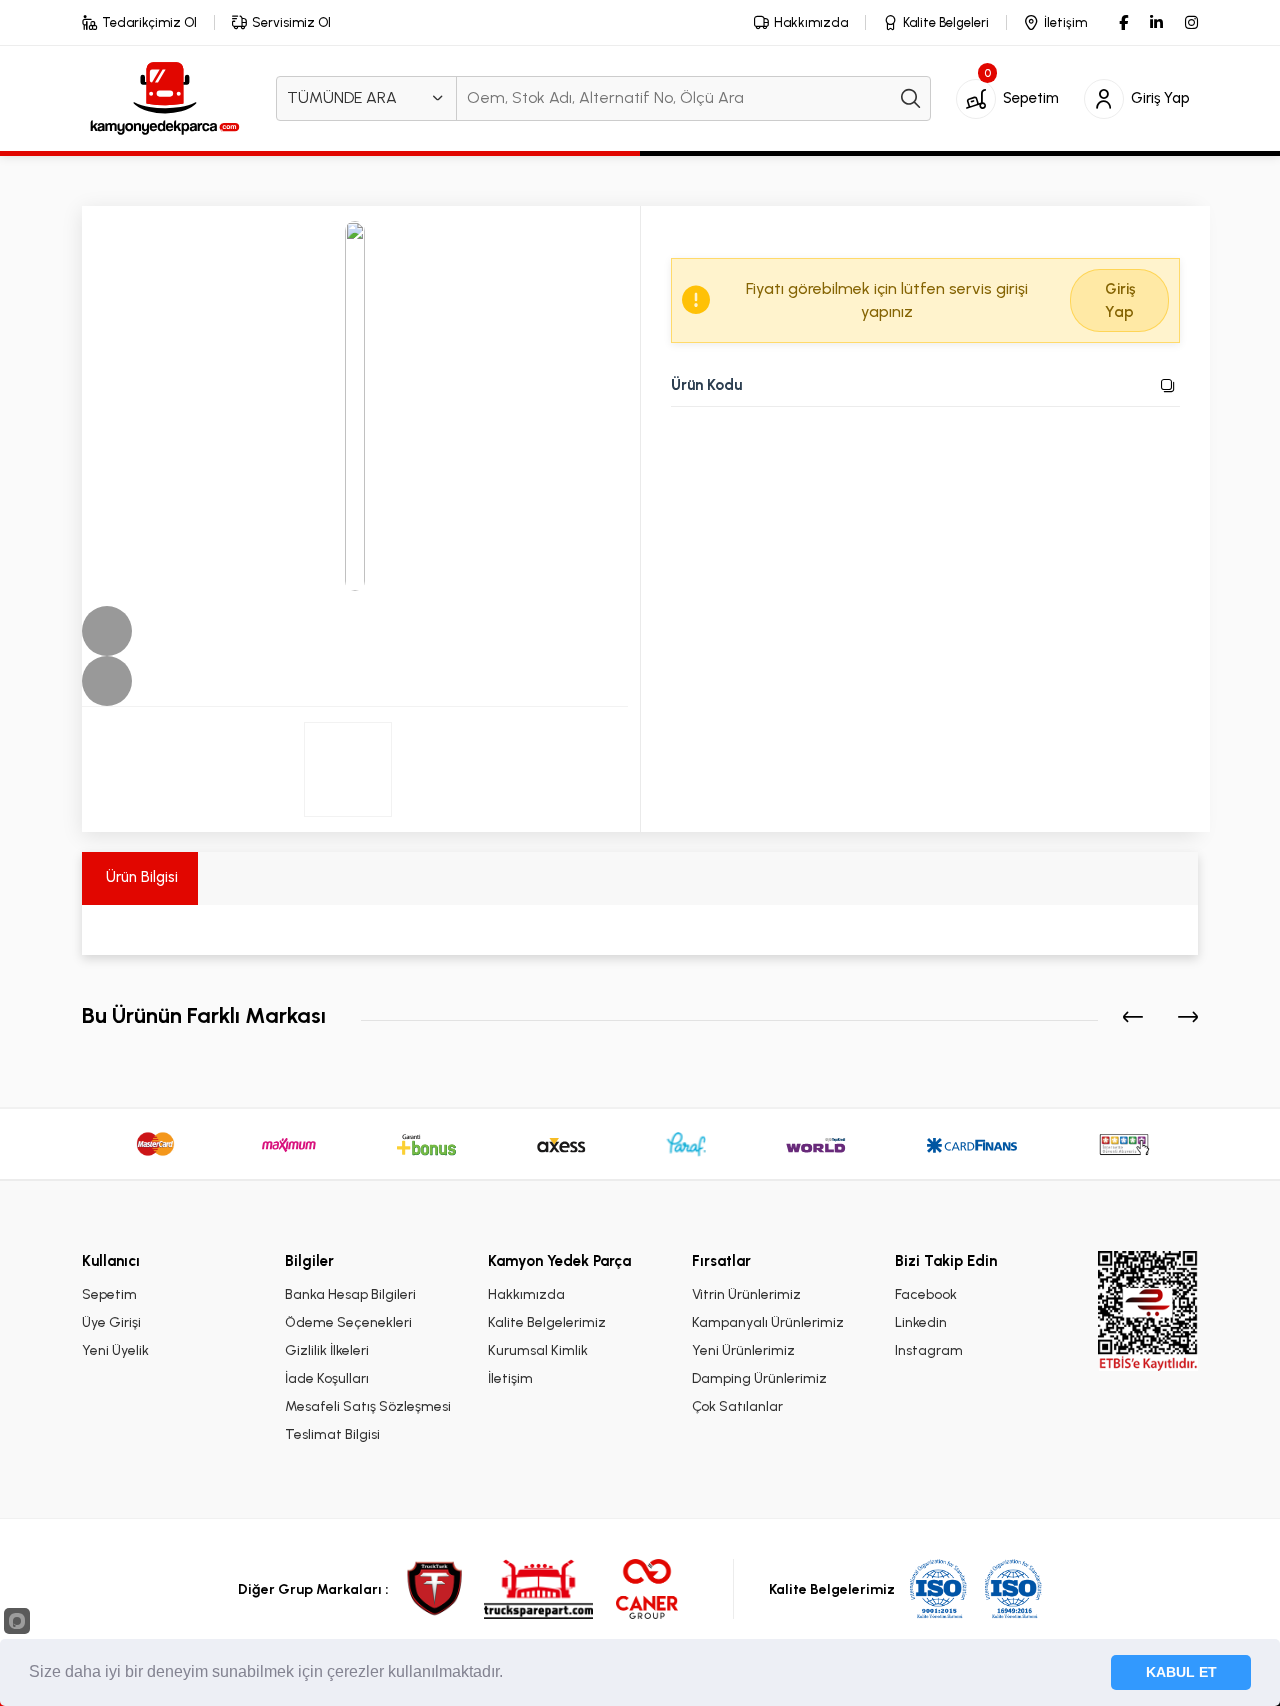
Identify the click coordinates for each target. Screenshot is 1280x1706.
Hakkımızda (526, 1294)
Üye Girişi (111, 1322)
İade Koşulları (327, 1378)
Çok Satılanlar (737, 1406)
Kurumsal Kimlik (538, 1350)
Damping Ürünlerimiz (759, 1378)
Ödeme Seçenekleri (348, 1322)
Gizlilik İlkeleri (327, 1350)
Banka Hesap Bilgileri (350, 1294)
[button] (107, 631)
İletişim (510, 1378)
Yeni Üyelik (115, 1350)
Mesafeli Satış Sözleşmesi (368, 1406)
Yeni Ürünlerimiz (743, 1350)
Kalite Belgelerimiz (547, 1322)
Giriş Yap (1120, 300)
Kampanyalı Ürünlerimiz (768, 1322)
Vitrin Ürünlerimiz (746, 1294)
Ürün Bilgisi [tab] (140, 877)
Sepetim (109, 1294)
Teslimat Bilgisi (332, 1434)
